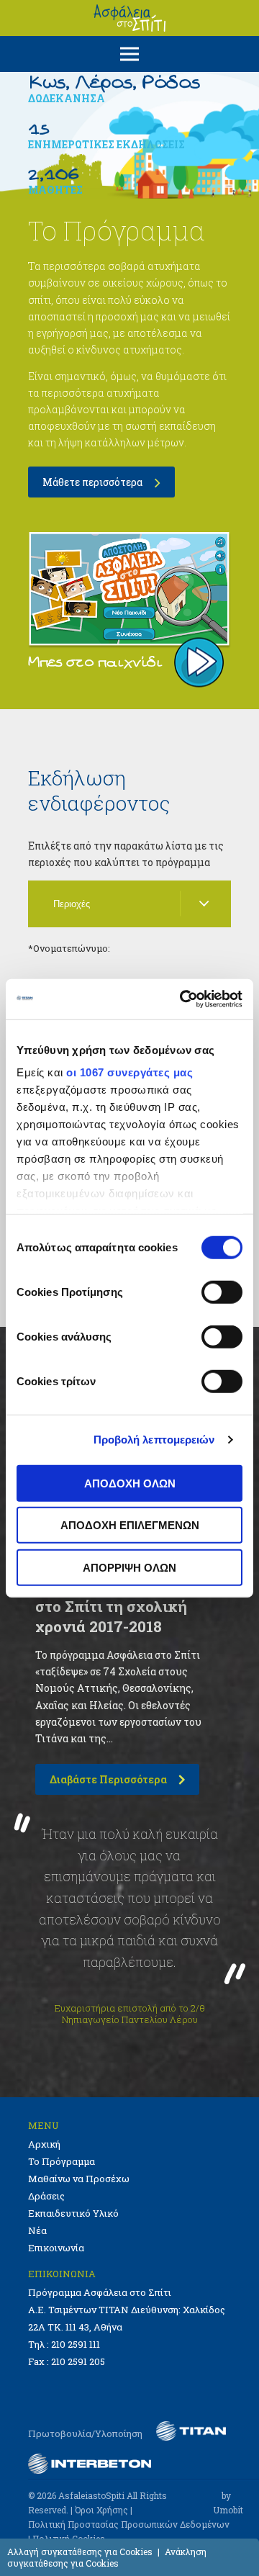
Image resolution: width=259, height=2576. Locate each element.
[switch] (222, 1292)
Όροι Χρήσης (101, 2510)
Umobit (228, 2510)
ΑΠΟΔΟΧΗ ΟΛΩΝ (130, 1483)
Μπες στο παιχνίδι (95, 662)
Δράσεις (46, 2196)
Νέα (37, 2230)
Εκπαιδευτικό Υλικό (73, 2213)
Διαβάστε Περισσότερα (108, 1779)
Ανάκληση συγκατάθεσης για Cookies (107, 2557)
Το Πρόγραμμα (62, 2161)
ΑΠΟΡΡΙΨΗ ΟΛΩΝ (129, 1567)
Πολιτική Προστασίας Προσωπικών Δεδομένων (129, 2524)
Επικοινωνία (56, 2248)
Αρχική (44, 2144)
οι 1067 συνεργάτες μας (129, 1072)
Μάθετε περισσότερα (92, 482)
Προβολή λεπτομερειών (154, 1440)
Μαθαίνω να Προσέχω (79, 2179)
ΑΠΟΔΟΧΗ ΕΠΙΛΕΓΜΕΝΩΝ (130, 1525)
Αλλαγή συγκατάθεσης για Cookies (80, 2552)
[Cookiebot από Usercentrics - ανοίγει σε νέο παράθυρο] (183, 999)
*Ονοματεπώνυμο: (69, 948)
